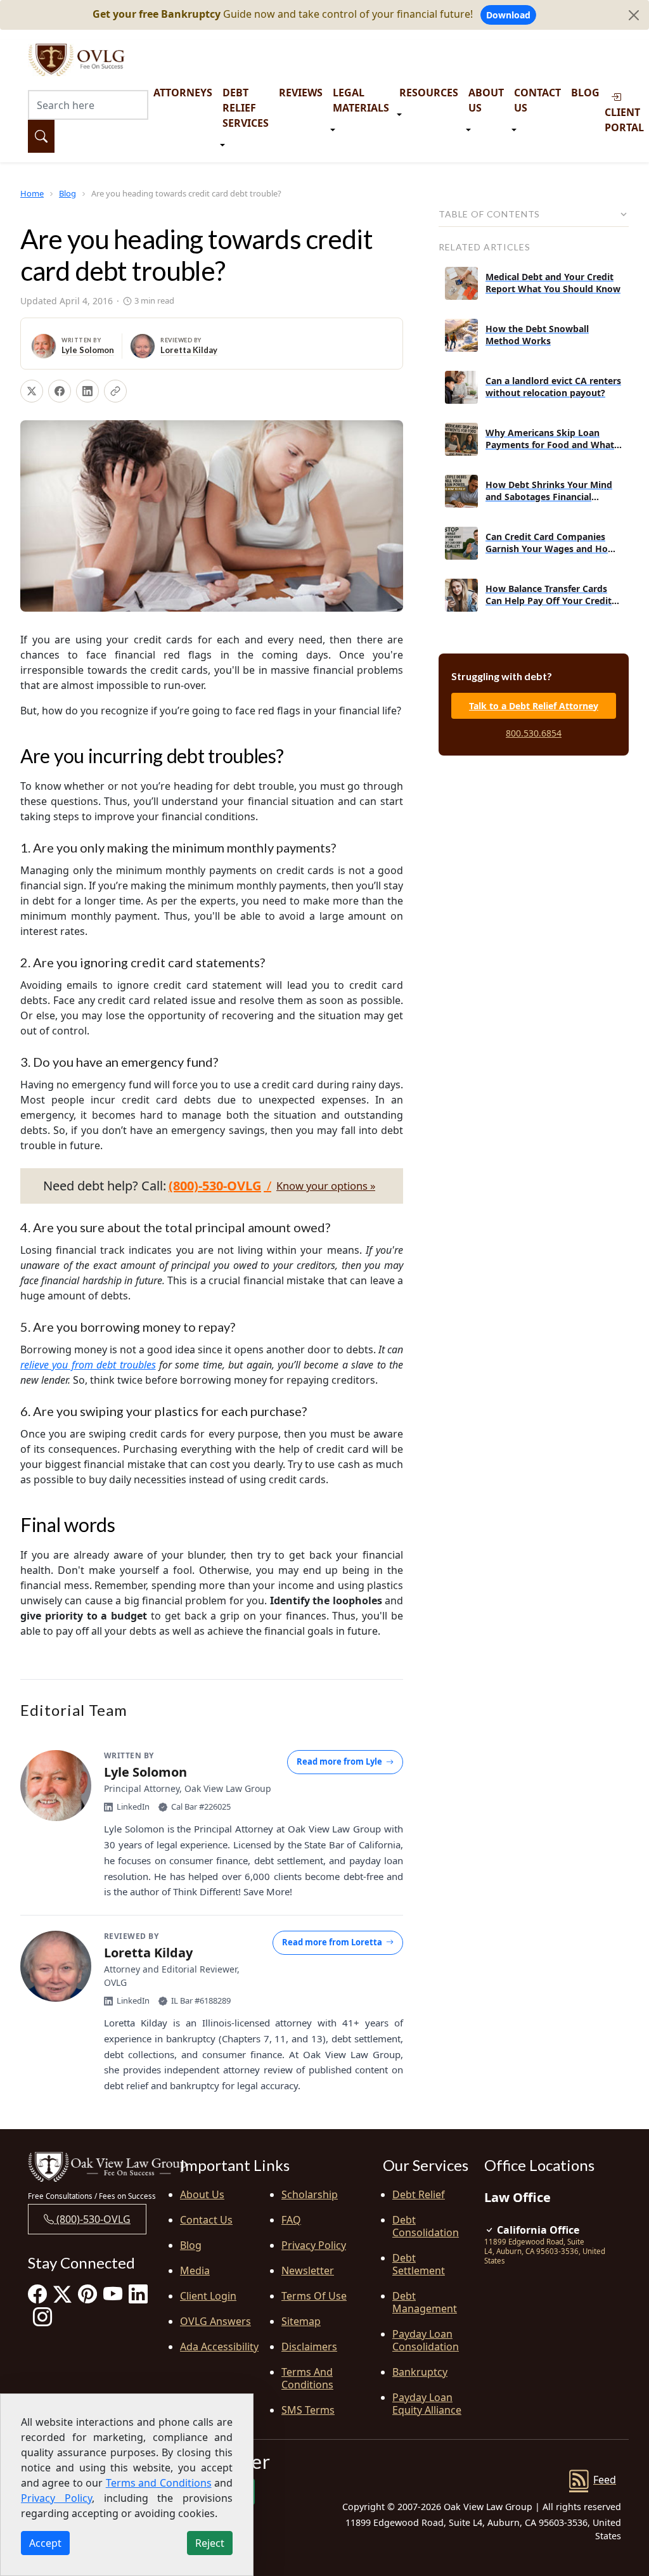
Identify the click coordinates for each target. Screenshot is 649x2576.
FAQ (291, 2220)
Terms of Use (314, 2296)
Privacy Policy (314, 2245)
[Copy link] (115, 391)
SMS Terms (308, 2410)
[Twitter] (62, 2294)
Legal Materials (361, 100)
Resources (429, 93)
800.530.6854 (534, 733)
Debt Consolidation (426, 2226)
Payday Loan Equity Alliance (427, 2404)
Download (508, 15)
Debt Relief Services (246, 108)
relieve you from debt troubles (88, 1365)
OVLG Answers (215, 2321)
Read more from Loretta (332, 1942)
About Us (486, 100)
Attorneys (183, 93)
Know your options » (326, 1186)
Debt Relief (419, 2194)
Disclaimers (309, 2347)
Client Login (208, 2296)
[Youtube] (113, 2294)
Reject (210, 2543)
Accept (45, 2543)
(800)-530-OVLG (92, 2219)
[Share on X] (32, 391)
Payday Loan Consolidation (426, 2340)
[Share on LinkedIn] (87, 391)
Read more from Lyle (339, 1761)
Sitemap (301, 2321)
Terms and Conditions (307, 2378)
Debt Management (425, 2302)
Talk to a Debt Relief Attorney (534, 706)
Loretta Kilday (189, 350)
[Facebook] (37, 2294)
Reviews (301, 93)
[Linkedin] (138, 2294)
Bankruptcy (420, 2372)
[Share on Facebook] (60, 391)
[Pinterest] (87, 2294)
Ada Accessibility (219, 2347)
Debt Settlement (419, 2264)
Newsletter (308, 2270)
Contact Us (537, 100)
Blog (585, 93)
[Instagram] (42, 2316)
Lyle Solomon (88, 350)
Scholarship (310, 2194)
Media (195, 2270)
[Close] (634, 15)
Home (32, 193)
